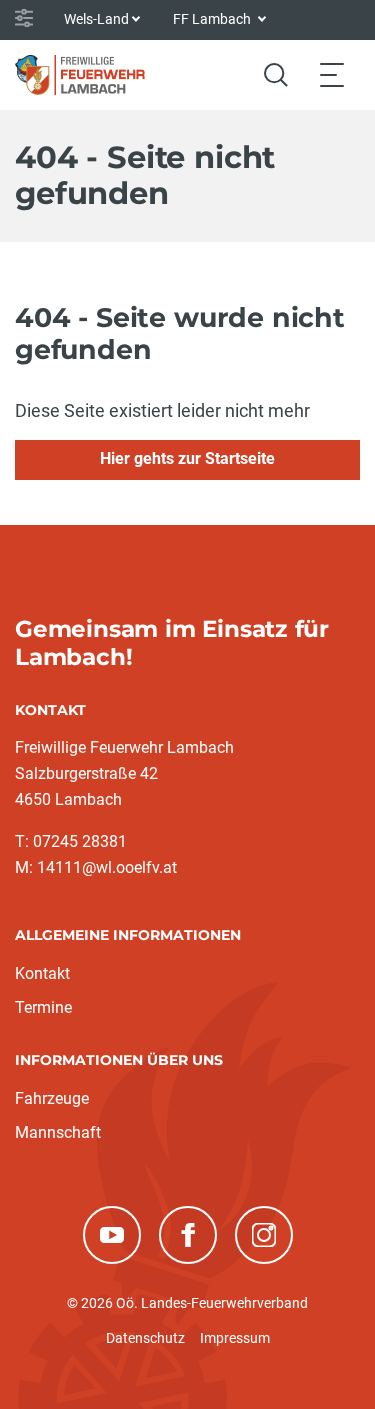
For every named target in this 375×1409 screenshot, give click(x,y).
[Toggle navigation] (332, 74)
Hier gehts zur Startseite (187, 458)
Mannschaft (58, 1132)
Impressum (235, 1338)
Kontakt (42, 973)
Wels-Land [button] (96, 19)
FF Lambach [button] (213, 19)
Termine (43, 1007)
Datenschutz (145, 1338)
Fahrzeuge (52, 1098)
